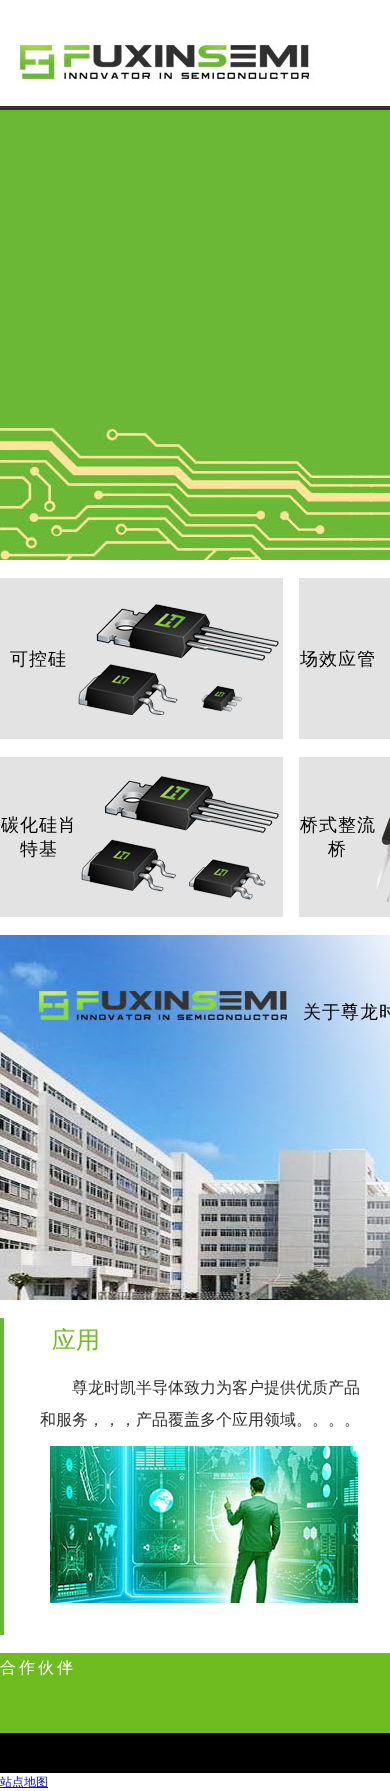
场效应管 (338, 659)
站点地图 (24, 1782)
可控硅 (38, 659)
